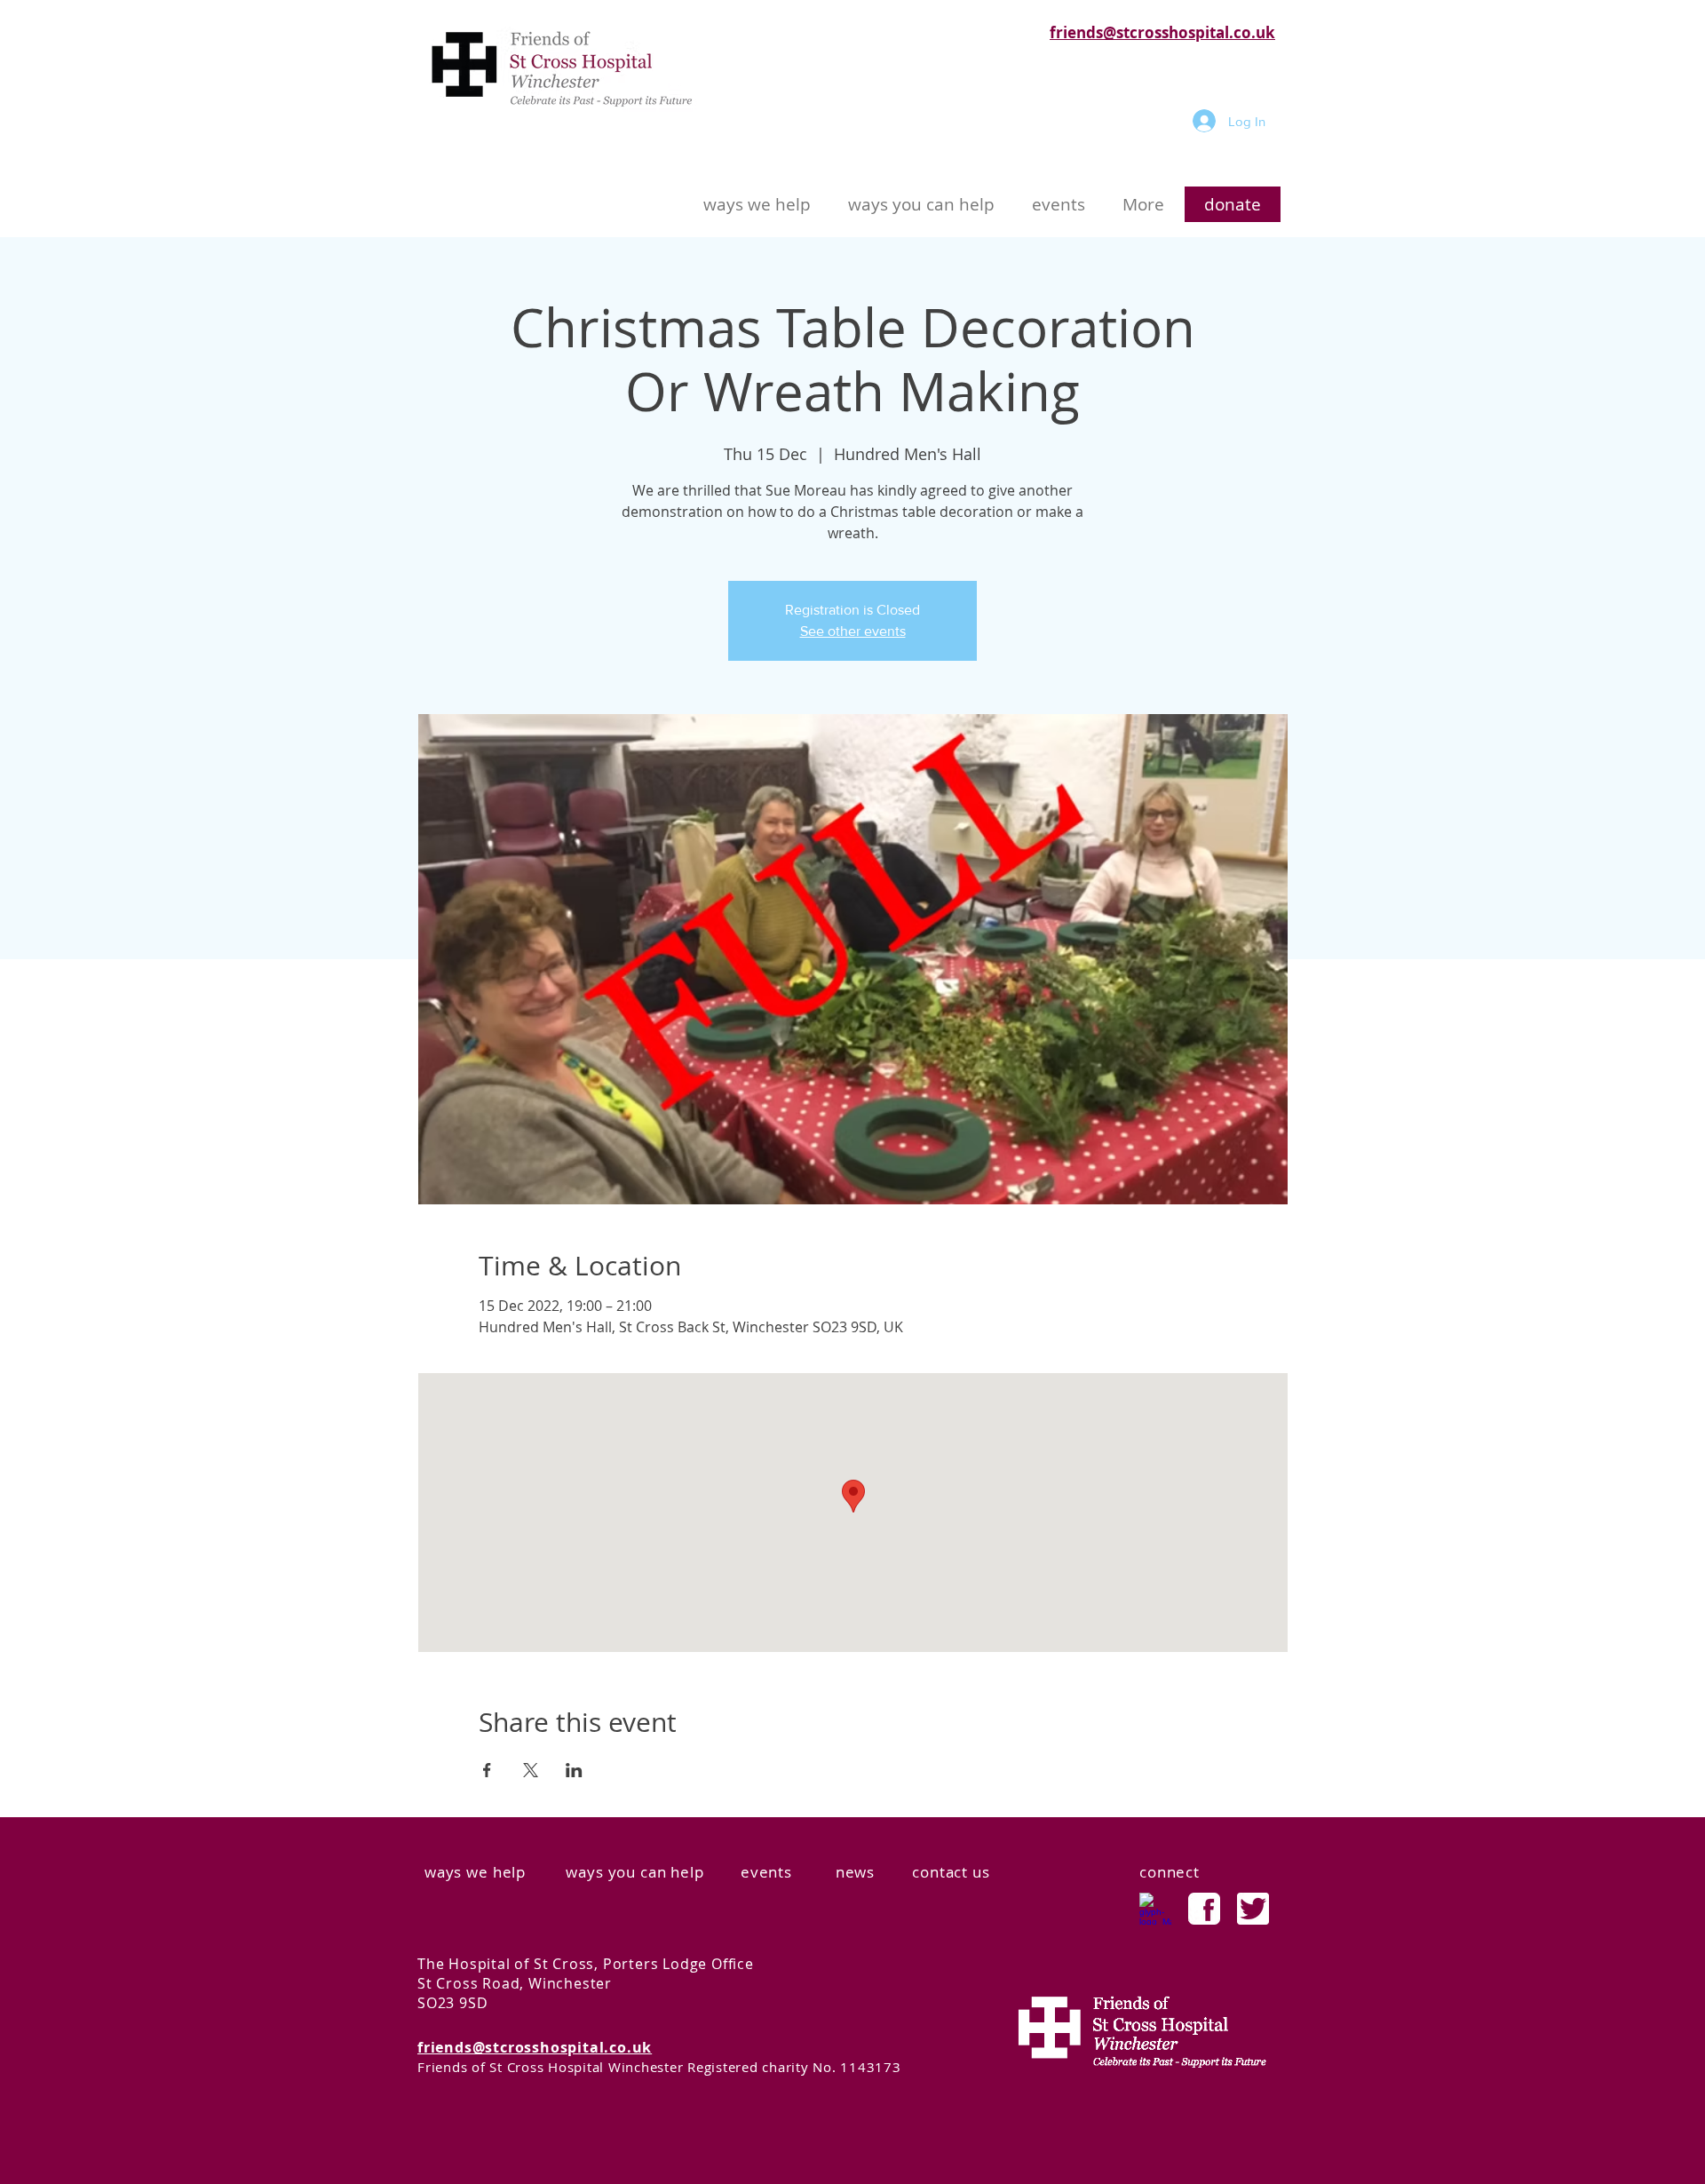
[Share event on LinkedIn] (574, 1770)
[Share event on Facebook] (487, 1770)
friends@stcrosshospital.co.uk (1162, 32)
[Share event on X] (531, 1770)
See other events (853, 631)
